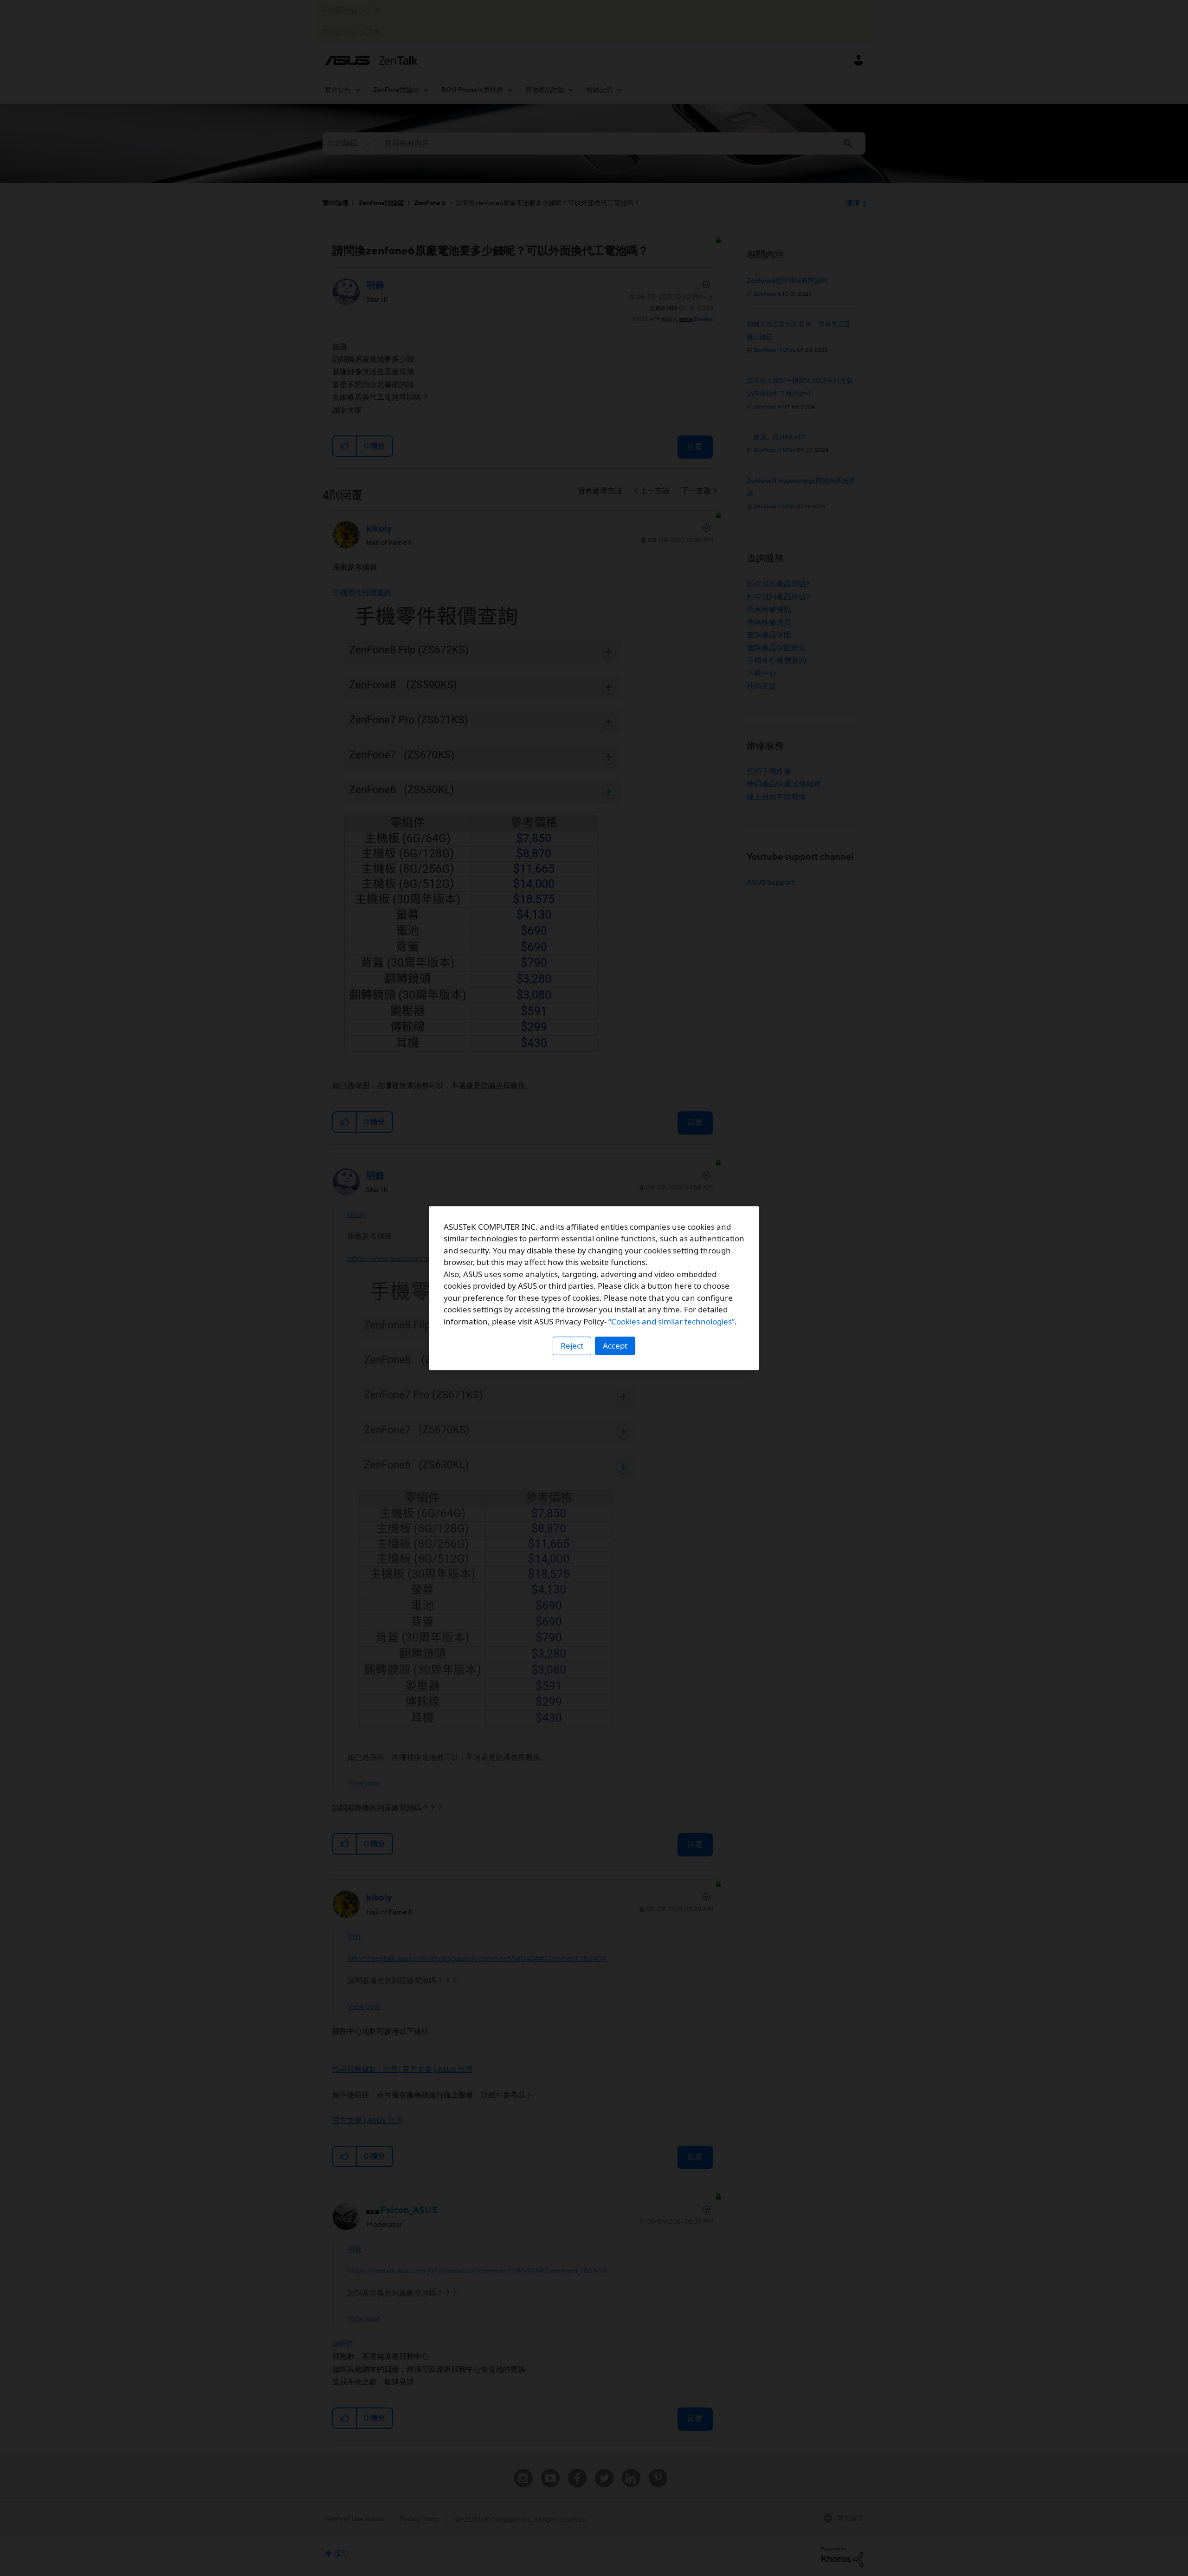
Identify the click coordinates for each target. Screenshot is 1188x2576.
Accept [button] (615, 1346)
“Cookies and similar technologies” (671, 1321)
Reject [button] (572, 1346)
